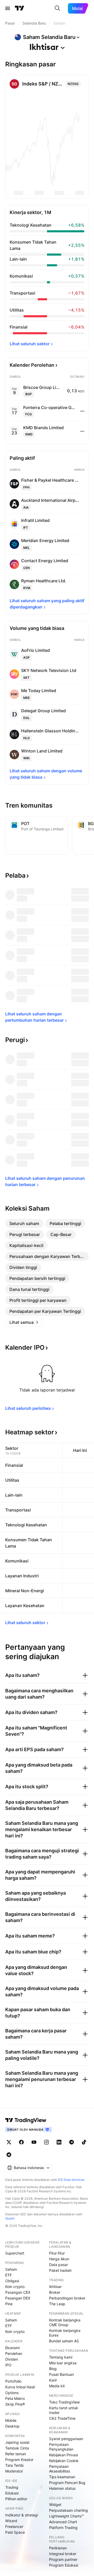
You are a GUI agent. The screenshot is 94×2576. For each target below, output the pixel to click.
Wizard (11, 2521)
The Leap (57, 2304)
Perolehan (14, 2353)
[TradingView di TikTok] (84, 2142)
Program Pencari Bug (67, 2483)
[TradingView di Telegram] (72, 2142)
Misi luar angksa (63, 2363)
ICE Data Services (71, 2180)
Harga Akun (59, 2259)
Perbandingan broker (67, 2298)
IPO (8, 2365)
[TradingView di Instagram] (46, 2142)
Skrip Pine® (15, 2404)
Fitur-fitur (57, 2253)
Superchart (15, 2253)
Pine (9, 2304)
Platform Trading (63, 2528)
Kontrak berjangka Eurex (65, 2333)
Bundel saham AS (64, 2341)
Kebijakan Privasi (63, 2455)
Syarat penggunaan (66, 2439)
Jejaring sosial (17, 2442)
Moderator (14, 2471)
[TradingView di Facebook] (21, 2142)
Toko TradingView (64, 2402)
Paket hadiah (60, 2270)
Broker (55, 2292)
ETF (8, 2275)
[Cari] (57, 8)
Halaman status (62, 2488)
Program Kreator (19, 2460)
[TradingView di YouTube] (34, 2142)
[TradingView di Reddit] (9, 2155)
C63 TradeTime (62, 2418)
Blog (53, 2369)
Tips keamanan (62, 2477)
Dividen (12, 2359)
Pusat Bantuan (61, 2374)
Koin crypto (15, 2287)
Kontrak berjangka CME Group (65, 2322)
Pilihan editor (16, 2499)
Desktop (12, 2426)
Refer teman (16, 2454)
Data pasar (58, 2265)
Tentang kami (61, 2357)
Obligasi (12, 2281)
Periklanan (58, 2548)
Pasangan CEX (18, 2292)
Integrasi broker (63, 2554)
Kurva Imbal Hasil (20, 2387)
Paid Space (15, 2532)
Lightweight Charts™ (66, 2516)
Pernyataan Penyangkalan (61, 2447)
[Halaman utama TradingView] (20, 8)
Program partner (63, 2559)
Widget (55, 2505)
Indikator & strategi (22, 2515)
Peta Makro (15, 2398)
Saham (11, 2269)
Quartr (10, 2218)
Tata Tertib (14, 2465)
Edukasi (12, 2493)
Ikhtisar (55, 2287)
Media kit (57, 2386)
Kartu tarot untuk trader (64, 2410)
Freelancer (14, 2526)
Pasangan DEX (18, 2298)
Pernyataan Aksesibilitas (60, 2469)
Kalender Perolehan (32, 365)
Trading (12, 2487)
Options (12, 2393)
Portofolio (13, 2381)
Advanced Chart (63, 2522)
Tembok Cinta (17, 2448)
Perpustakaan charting (69, 2510)
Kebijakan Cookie (64, 2461)
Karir (53, 2380)
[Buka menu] (8, 8)
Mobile (11, 2420)
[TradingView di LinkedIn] (59, 2142)
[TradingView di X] (9, 2142)
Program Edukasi (64, 2565)
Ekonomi (12, 2348)
